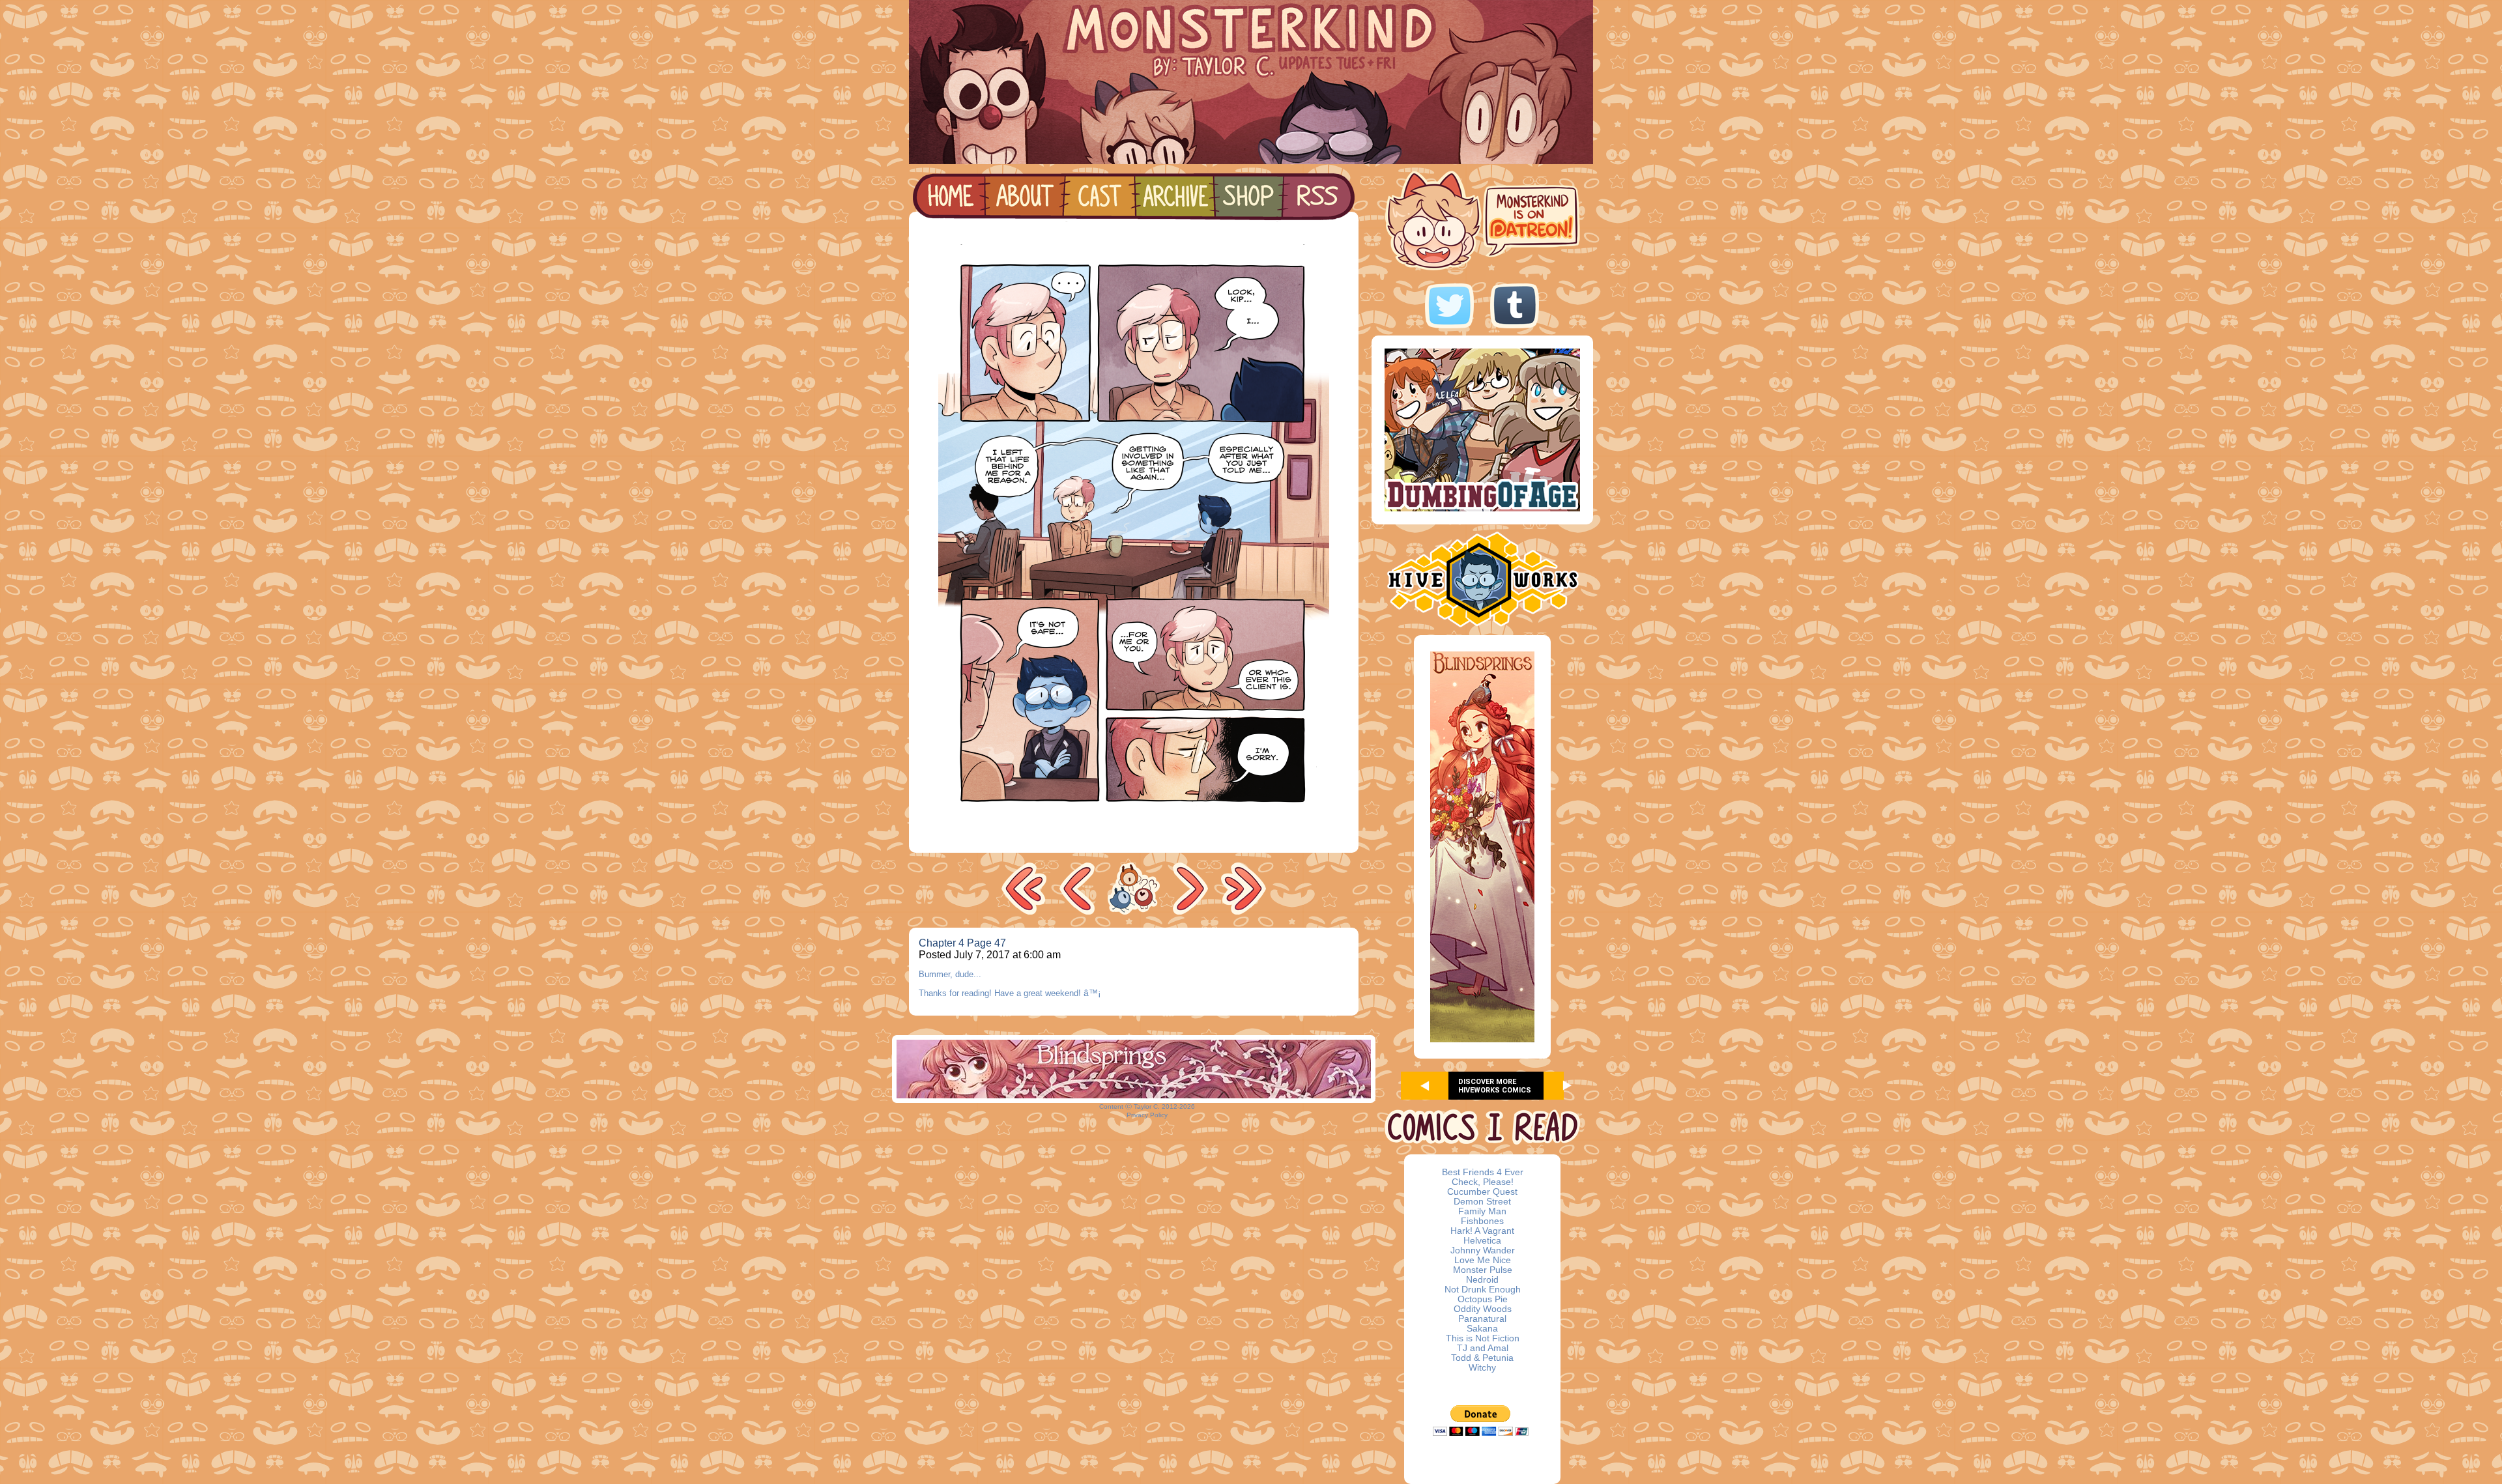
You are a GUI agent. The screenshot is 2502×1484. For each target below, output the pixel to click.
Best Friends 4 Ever (1483, 1172)
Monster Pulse (1483, 1270)
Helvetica (1482, 1241)
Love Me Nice (1483, 1260)
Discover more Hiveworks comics (1495, 1086)
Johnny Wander (1483, 1250)
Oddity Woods (1483, 1309)
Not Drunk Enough (1483, 1290)
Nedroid (1482, 1280)
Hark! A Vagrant (1482, 1231)
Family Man (1482, 1211)
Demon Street (1482, 1202)
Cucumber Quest (1482, 1192)
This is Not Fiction (1483, 1338)
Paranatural (1482, 1319)
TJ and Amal (1483, 1348)
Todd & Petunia (1482, 1358)
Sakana (1482, 1329)
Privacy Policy (1147, 1115)
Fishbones (1482, 1221)
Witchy (1482, 1368)
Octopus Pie (1483, 1299)
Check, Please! (1483, 1182)
